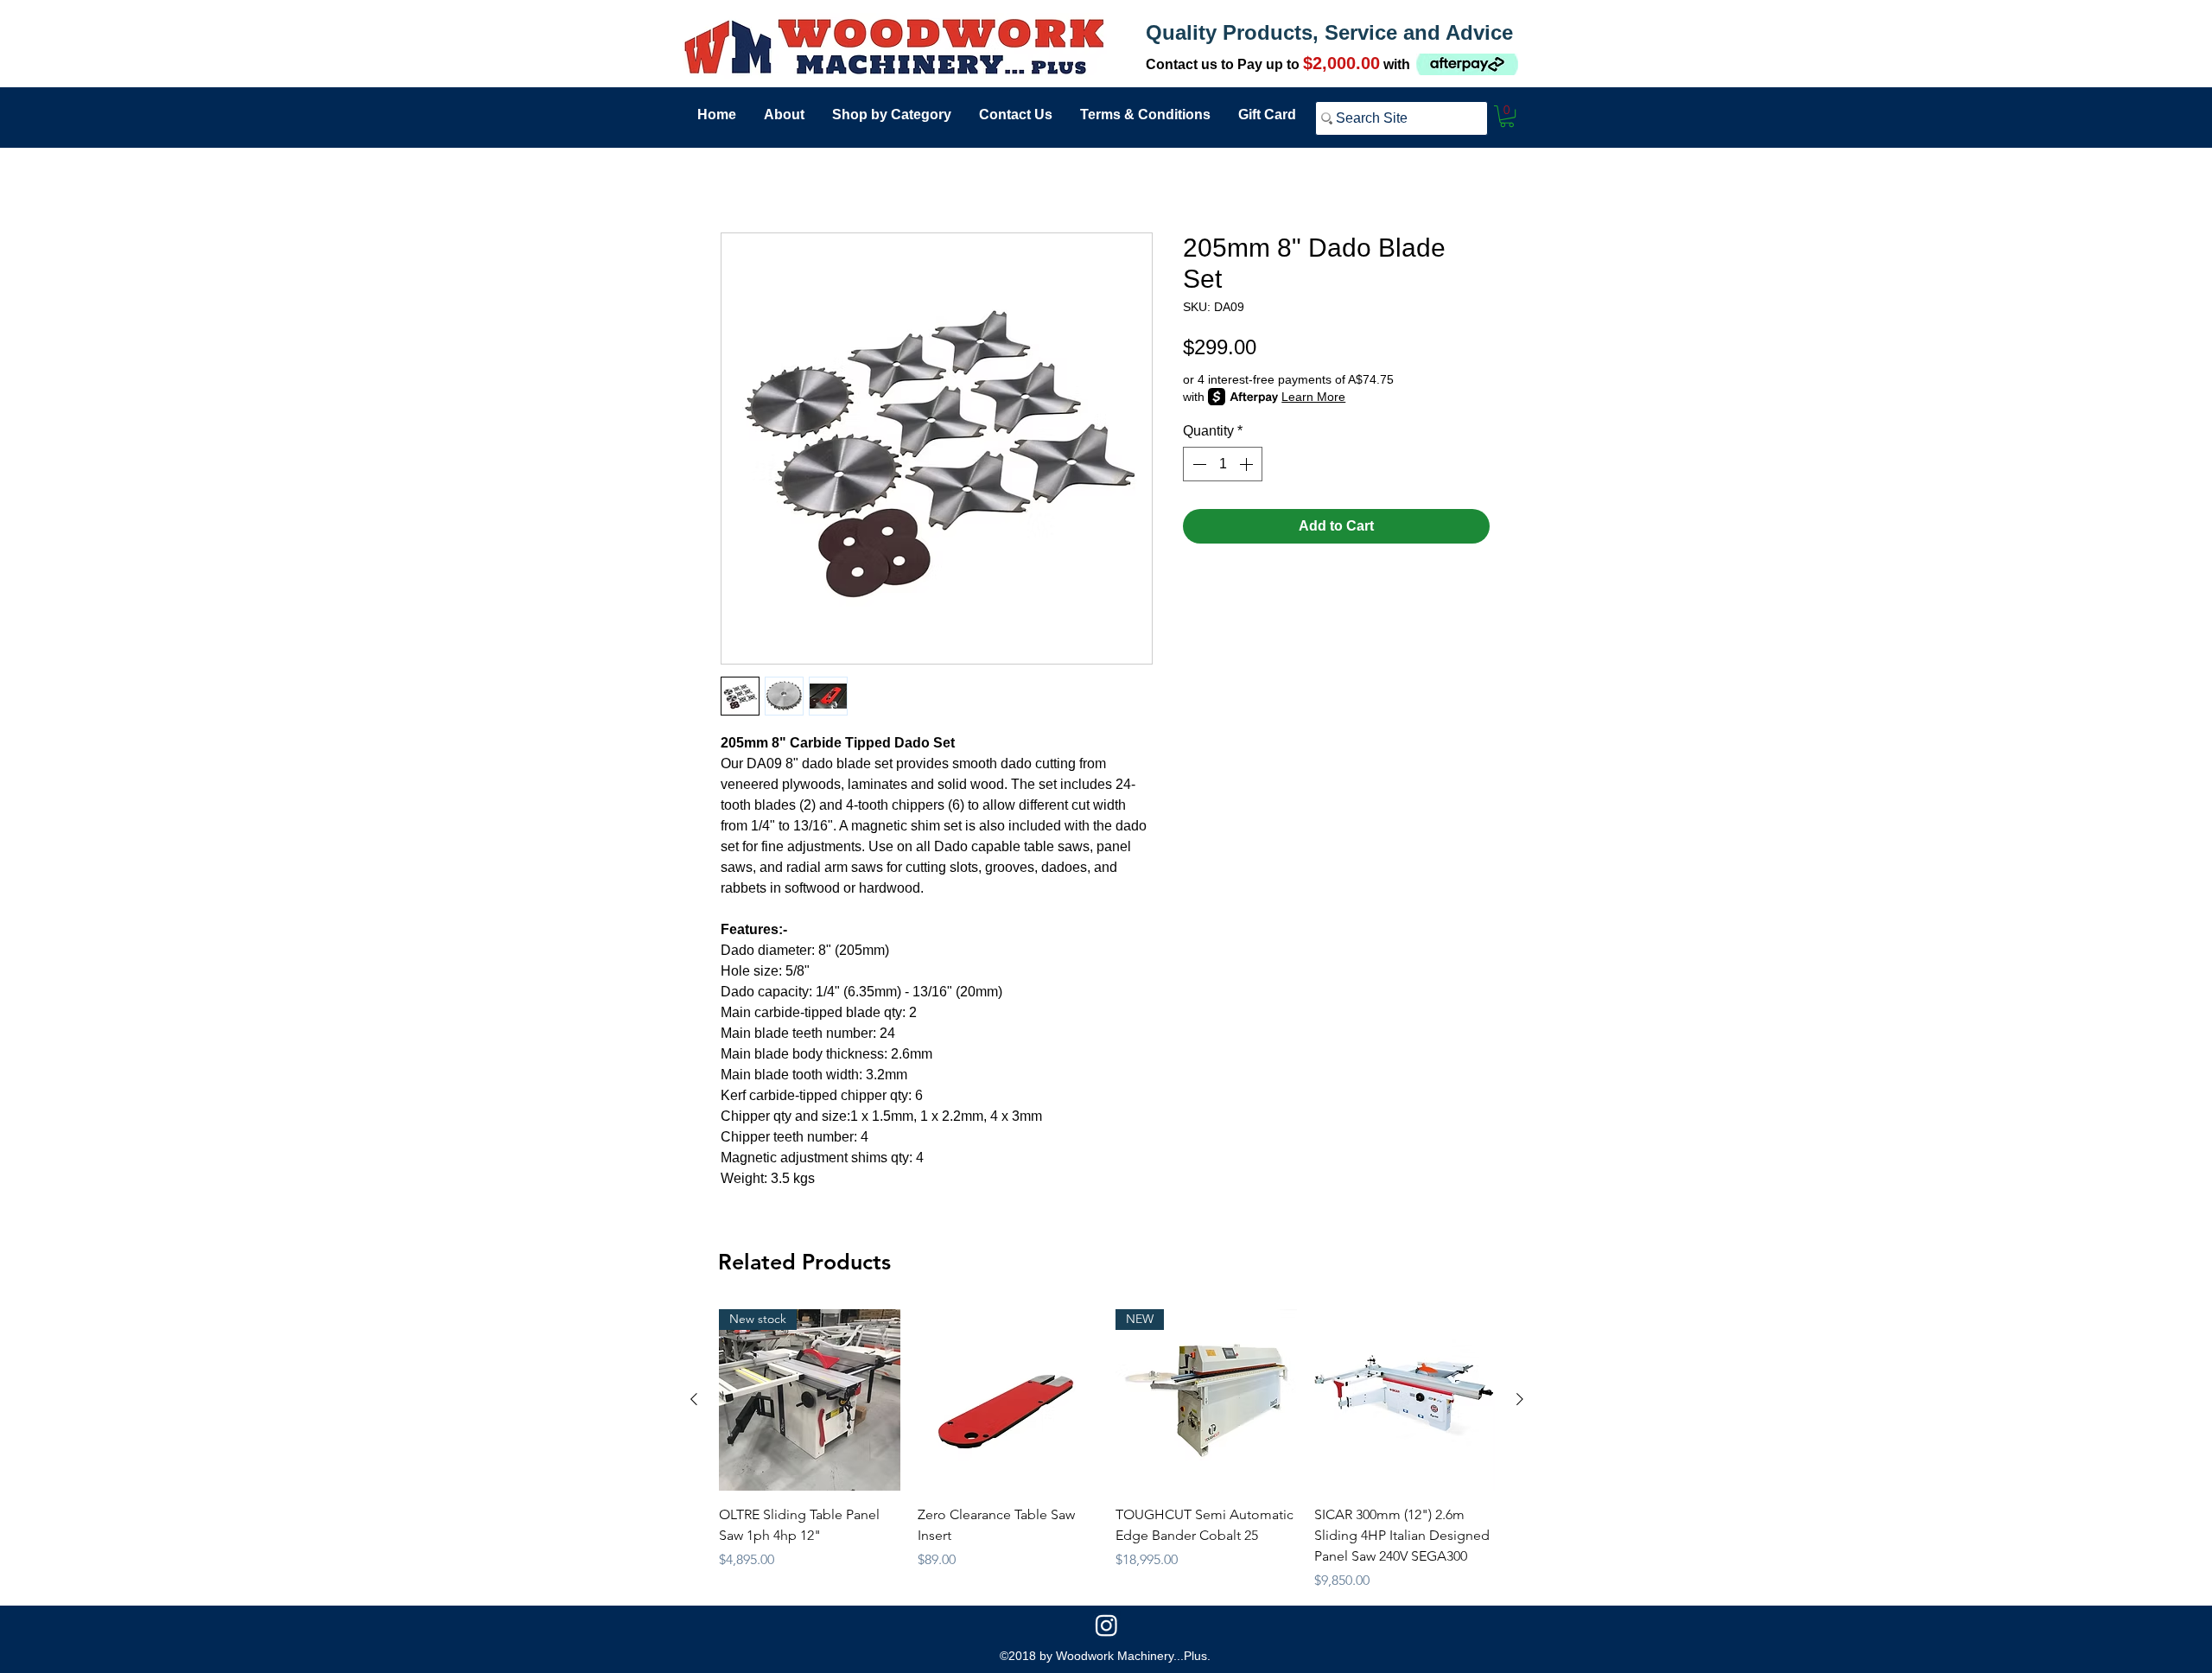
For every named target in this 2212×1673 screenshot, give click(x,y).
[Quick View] (1008, 1400)
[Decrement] (1198, 464)
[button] (1507, 116)
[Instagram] (1106, 1625)
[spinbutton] (1223, 464)
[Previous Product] (694, 1399)
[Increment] (1248, 464)
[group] (1107, 1450)
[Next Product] (1520, 1399)
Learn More (1313, 397)
